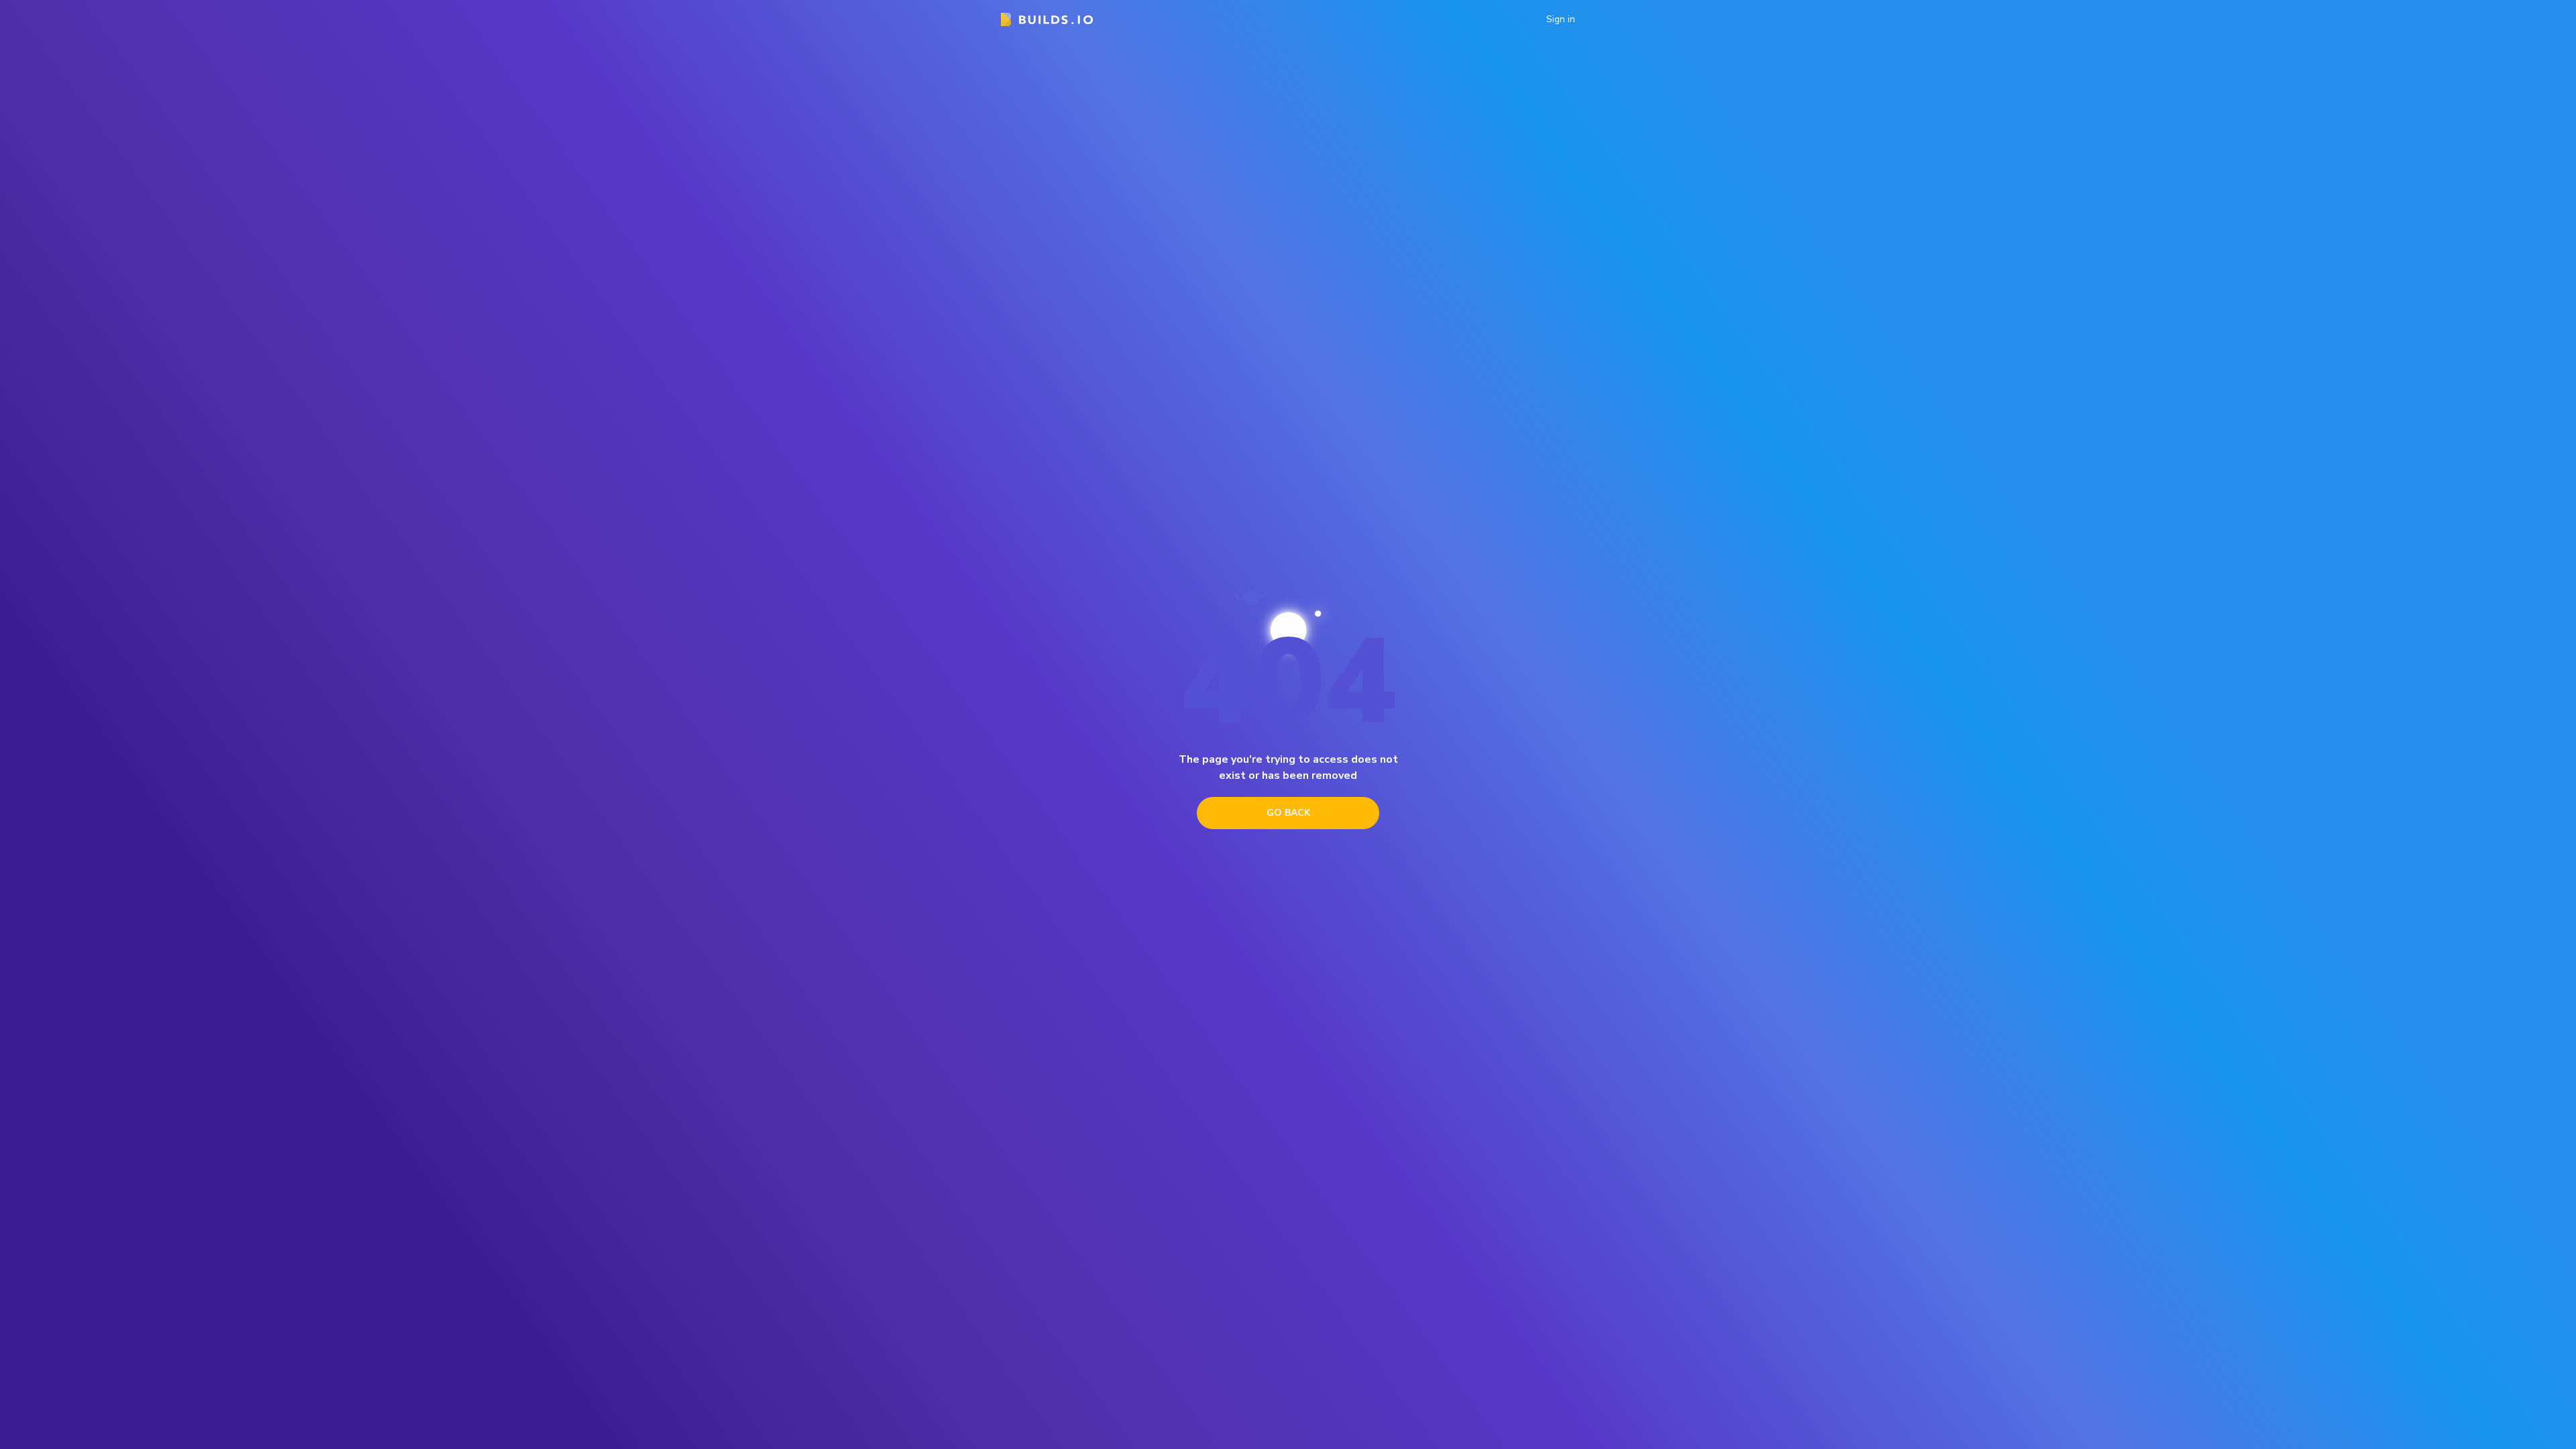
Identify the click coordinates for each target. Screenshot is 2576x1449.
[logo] (1047, 19)
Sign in (1561, 19)
